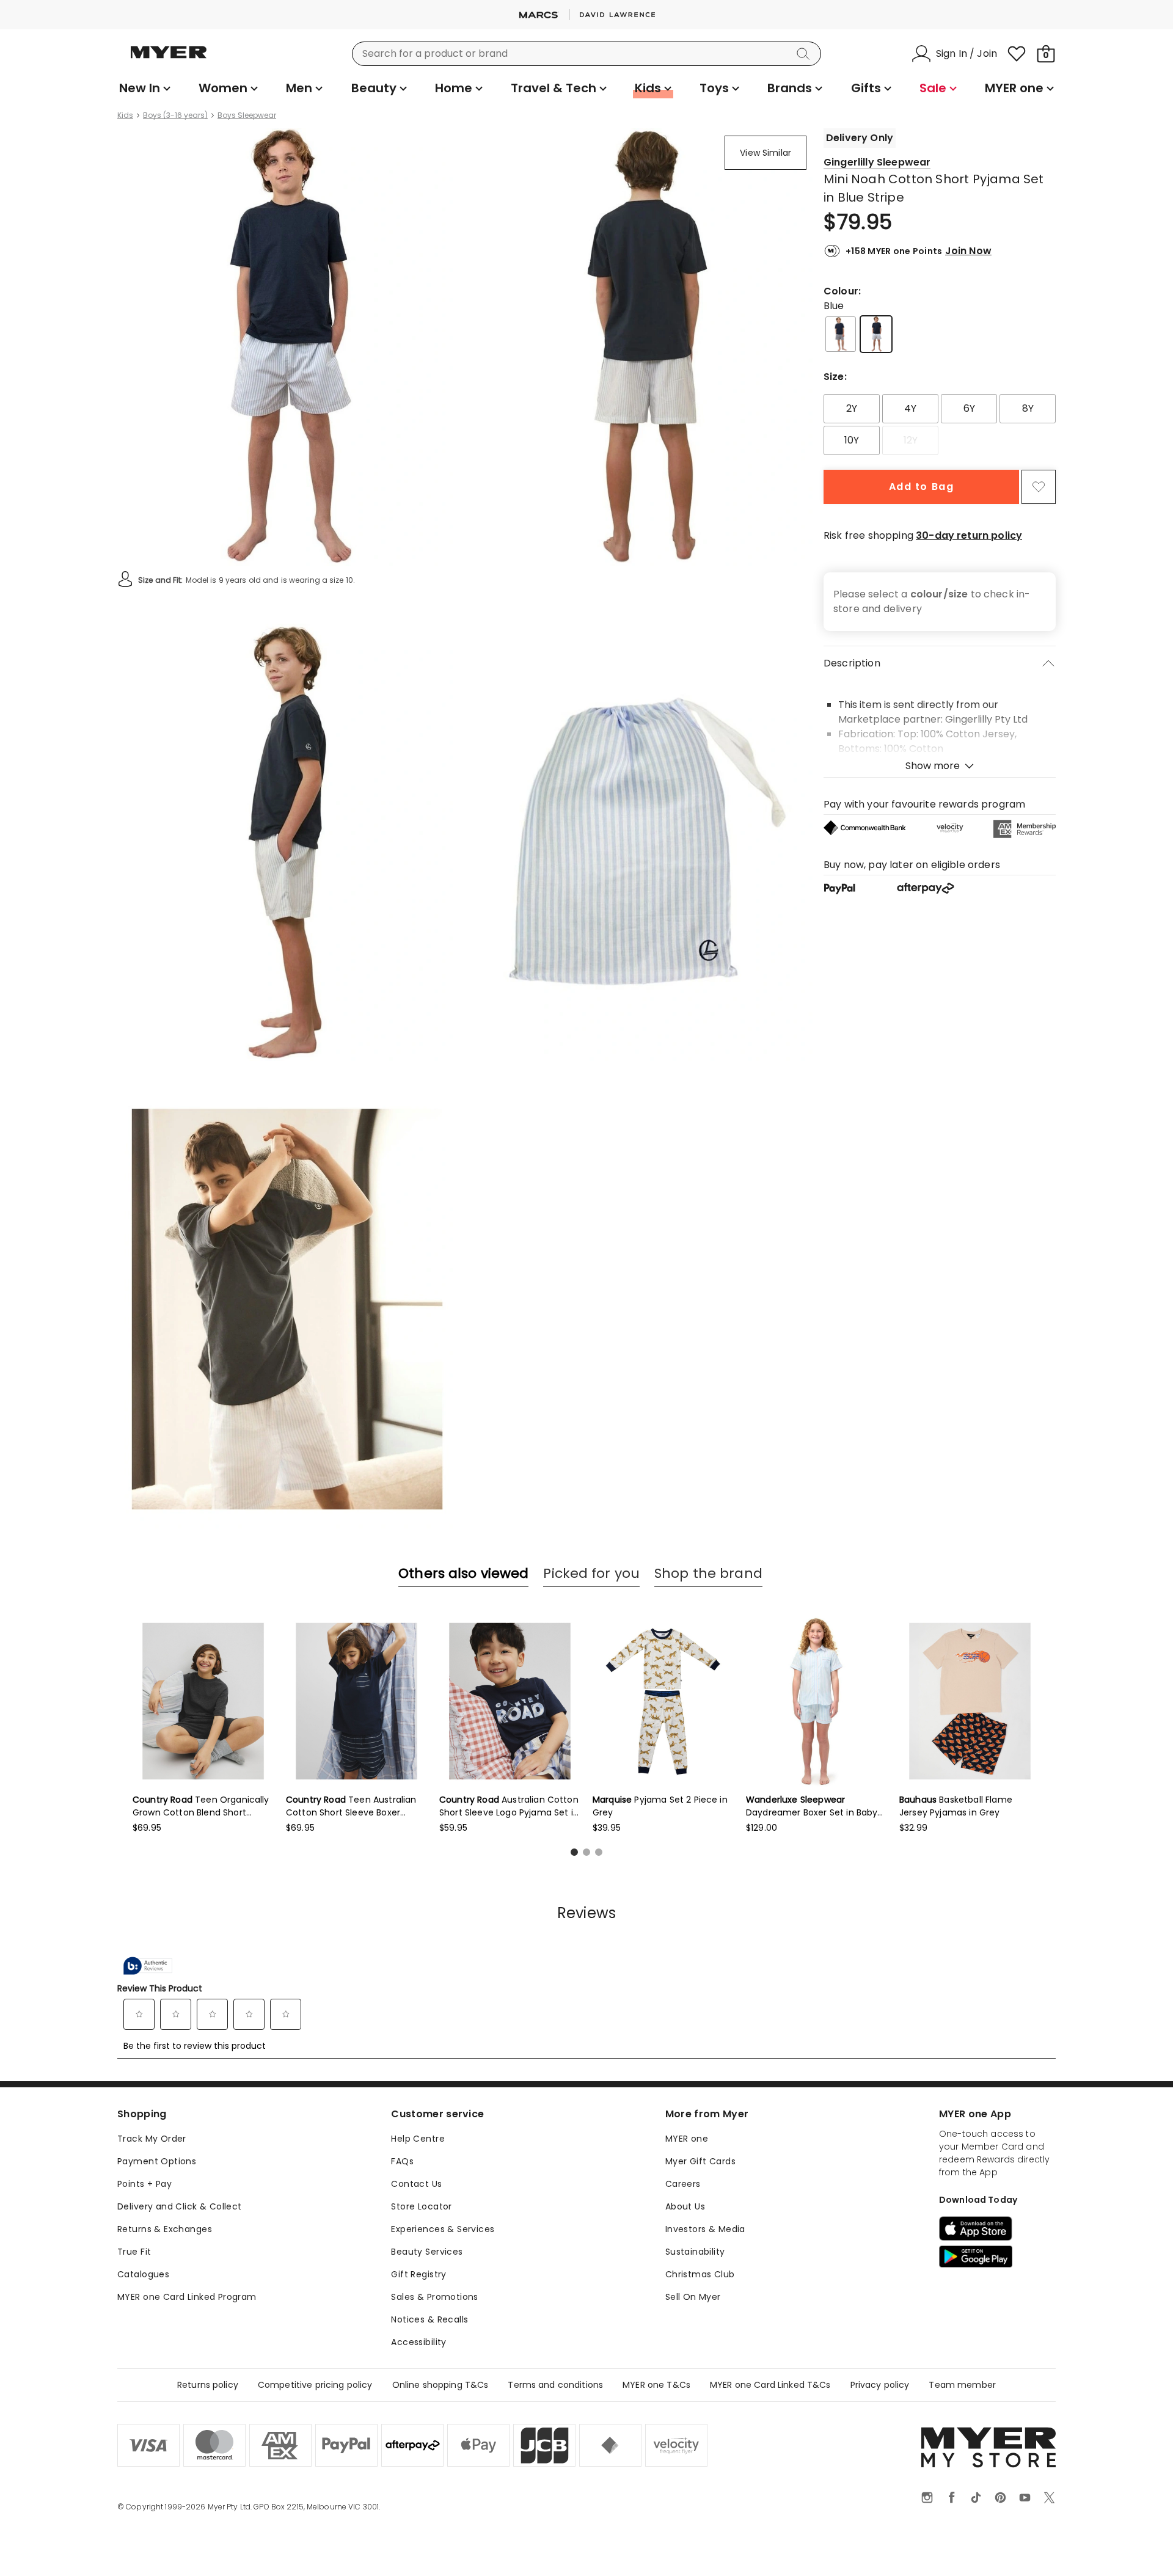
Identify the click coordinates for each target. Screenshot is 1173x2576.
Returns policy (208, 2385)
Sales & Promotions (435, 2297)
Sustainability (695, 2252)
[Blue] (876, 334)
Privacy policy (880, 2385)
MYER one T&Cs (656, 2385)
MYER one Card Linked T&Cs (770, 2385)
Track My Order (152, 2139)
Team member (962, 2385)
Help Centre (418, 2139)
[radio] (852, 409)
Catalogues (143, 2274)
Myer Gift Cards (700, 2161)
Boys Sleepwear (247, 115)
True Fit (134, 2252)
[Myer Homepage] (169, 59)
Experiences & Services (443, 2229)
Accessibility (418, 2342)
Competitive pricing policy (315, 2385)
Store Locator (421, 2206)
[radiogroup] (940, 425)
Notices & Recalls (429, 2319)
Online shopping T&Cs (440, 2385)
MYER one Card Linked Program (187, 2297)
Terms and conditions (555, 2385)
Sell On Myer (693, 2297)
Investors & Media (705, 2229)
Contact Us (416, 2184)
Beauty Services (427, 2252)
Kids (125, 115)
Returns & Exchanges (165, 2229)
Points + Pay (144, 2184)
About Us (685, 2206)
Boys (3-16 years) (175, 115)
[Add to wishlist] (1039, 487)
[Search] (805, 54)
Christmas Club (700, 2274)
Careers (683, 2184)
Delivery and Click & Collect (180, 2206)
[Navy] (841, 334)
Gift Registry (418, 2274)
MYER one (687, 2139)
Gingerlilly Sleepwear (877, 162)
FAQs (402, 2161)
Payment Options (157, 2161)
